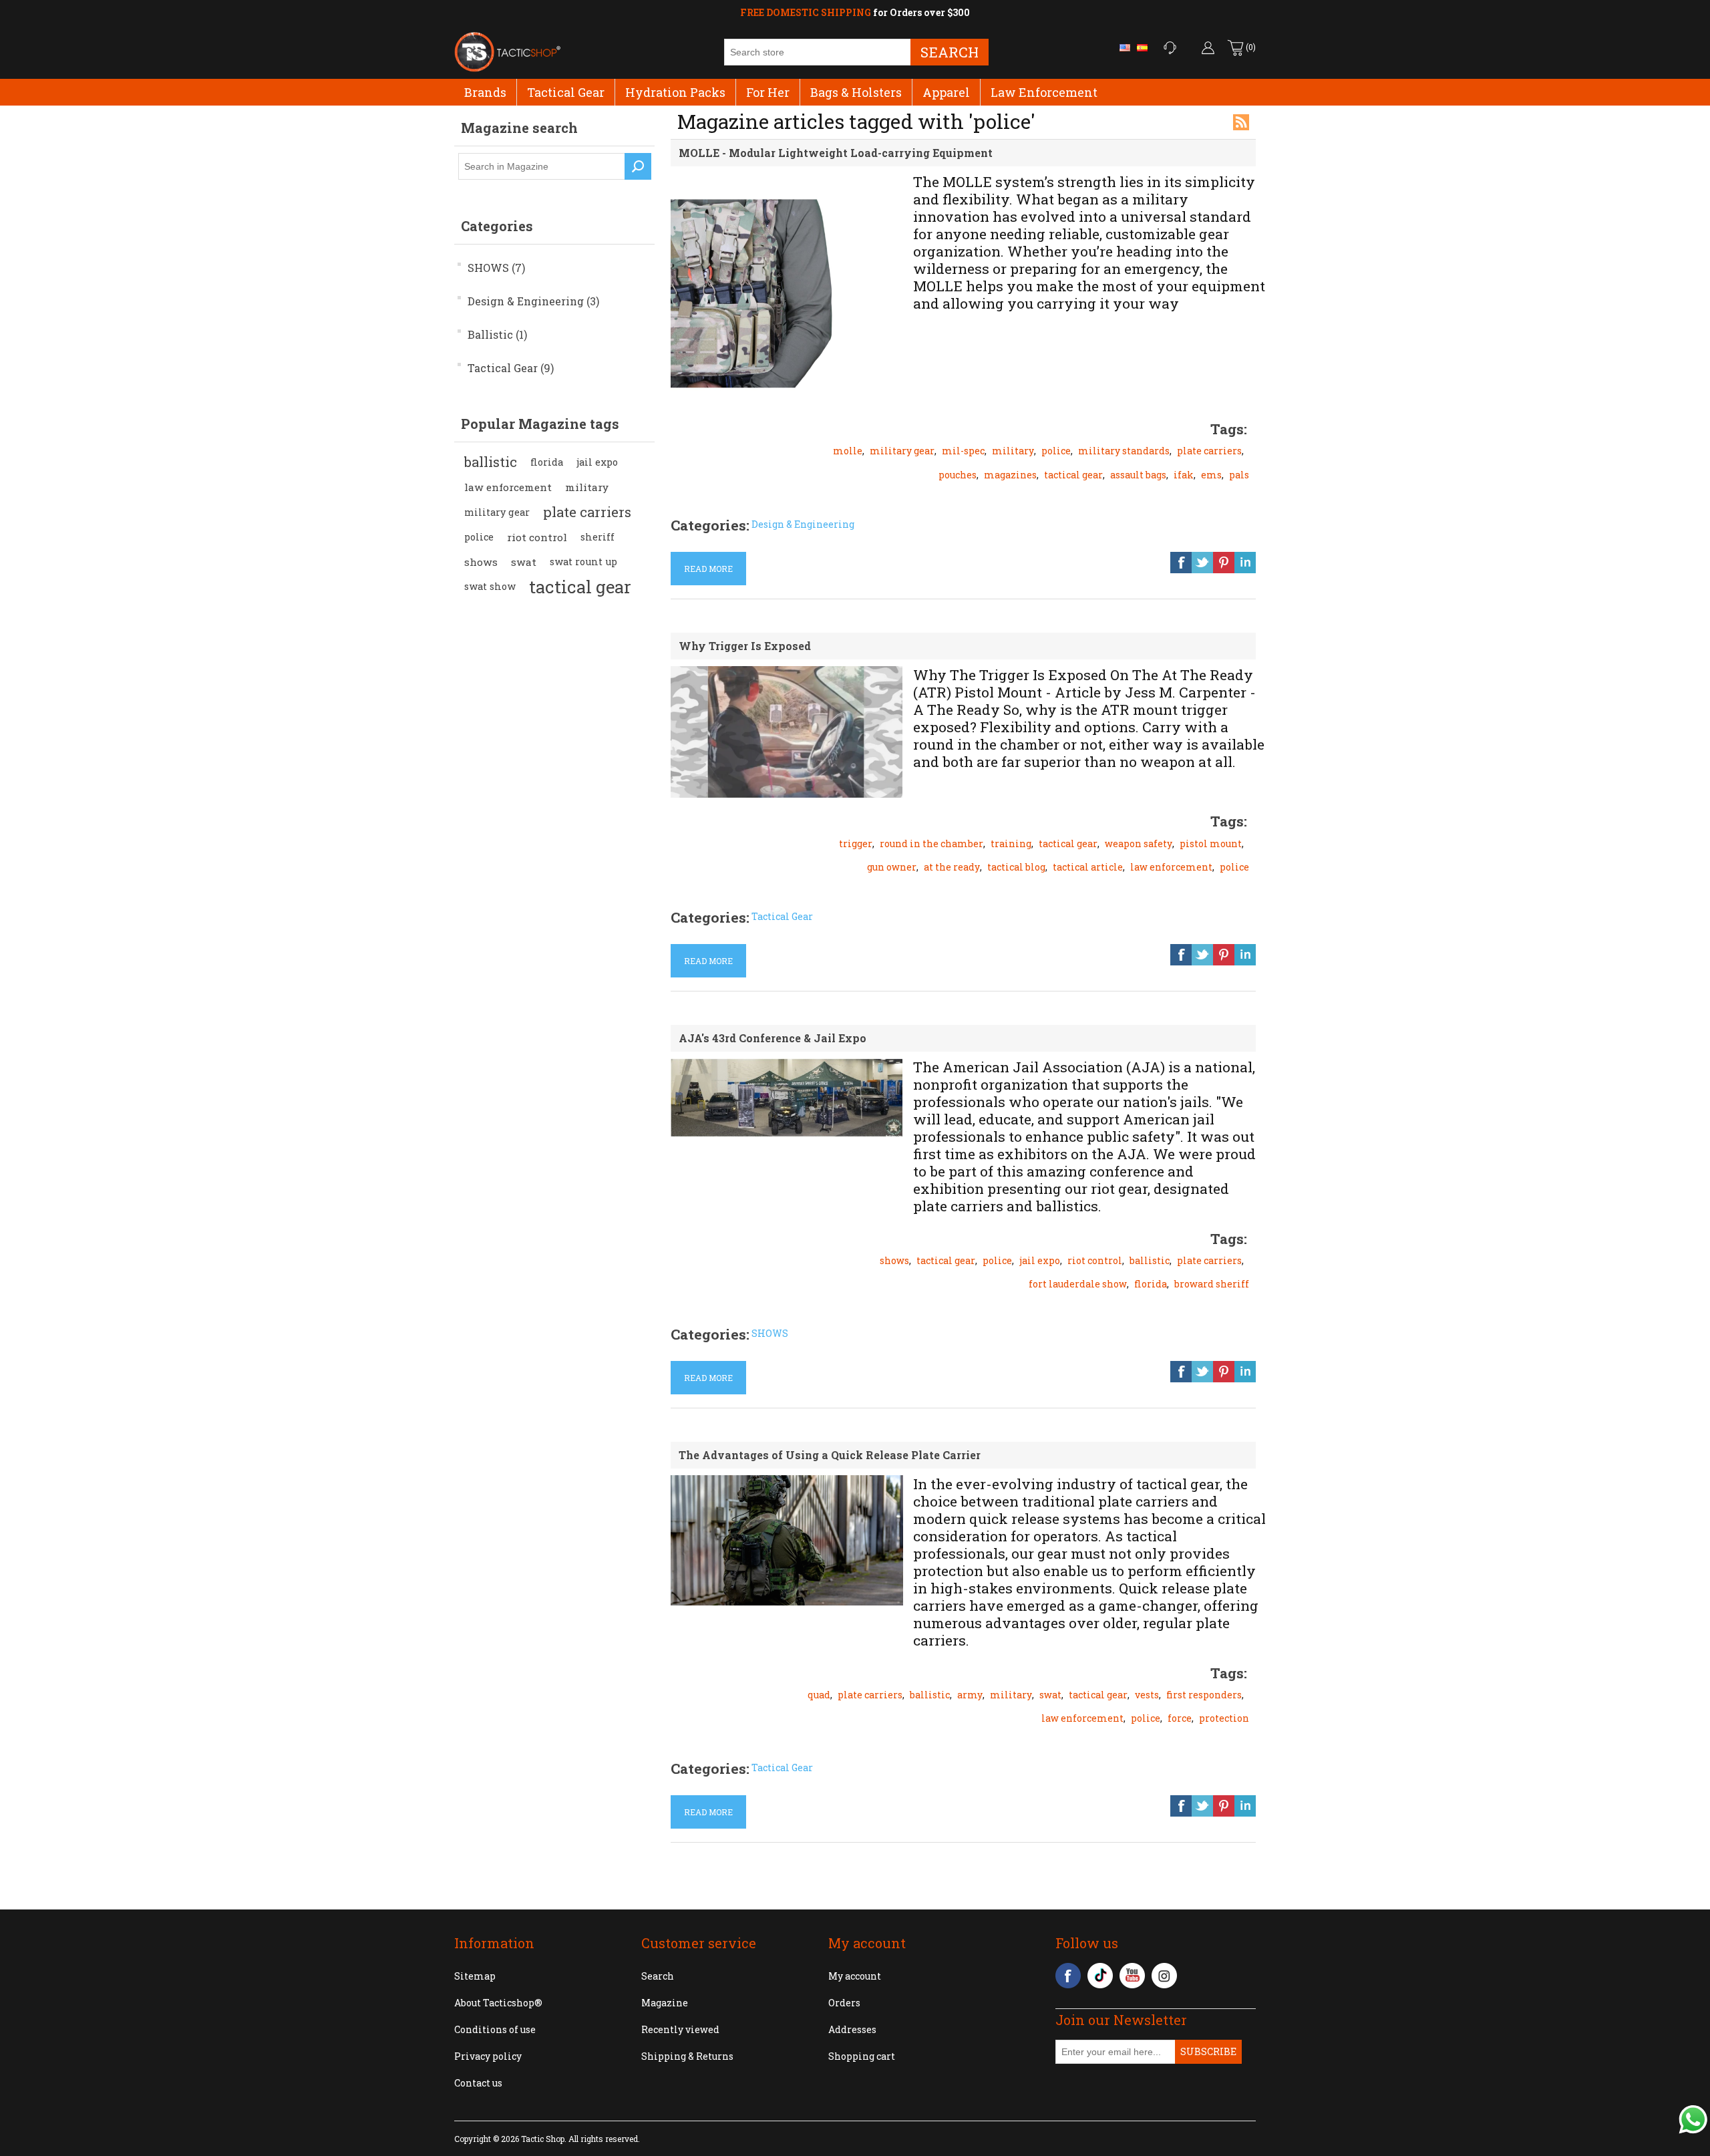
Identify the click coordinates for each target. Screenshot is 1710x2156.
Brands (485, 92)
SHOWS (770, 1333)
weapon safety (1139, 843)
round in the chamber (931, 843)
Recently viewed (680, 2029)
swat (524, 562)
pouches (958, 475)
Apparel (946, 92)
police (479, 537)
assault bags (1138, 475)
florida (547, 462)
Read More (708, 569)
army (970, 1695)
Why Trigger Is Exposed (745, 646)
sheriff (597, 537)
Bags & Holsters (856, 92)
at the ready (952, 867)
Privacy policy (488, 2056)
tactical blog (1016, 867)
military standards (1124, 451)
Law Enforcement (1044, 92)
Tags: (1229, 429)
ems (1211, 475)
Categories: (710, 525)
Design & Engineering (803, 524)
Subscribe (1208, 2051)
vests (1147, 1695)
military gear (497, 512)
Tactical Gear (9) (511, 368)
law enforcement (508, 487)
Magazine (665, 2003)
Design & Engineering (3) (533, 301)
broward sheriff (1212, 1284)
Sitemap (475, 1976)
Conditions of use (495, 2029)
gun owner (892, 867)
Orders (844, 2003)
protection (1224, 1718)
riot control (537, 537)
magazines (1010, 475)
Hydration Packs (675, 92)
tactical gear (580, 587)
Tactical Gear (566, 92)
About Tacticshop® (498, 2003)
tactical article (1088, 867)
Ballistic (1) (497, 334)
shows (481, 562)
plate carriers (587, 512)
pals (1239, 475)
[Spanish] (1142, 47)
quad (819, 1695)
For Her (768, 92)
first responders (1204, 1695)
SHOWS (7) (496, 268)
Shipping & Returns (687, 2056)
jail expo (597, 462)
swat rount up (583, 562)
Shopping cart (862, 2056)
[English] (1125, 47)
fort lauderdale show (1078, 1284)
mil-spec (963, 451)
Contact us (478, 2083)
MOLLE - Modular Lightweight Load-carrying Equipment (836, 153)
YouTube (1132, 1976)
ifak (1184, 475)
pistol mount (1211, 843)
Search (950, 52)
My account (855, 1976)
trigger (856, 843)
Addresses (852, 2029)
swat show (490, 586)
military (587, 487)
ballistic (491, 462)
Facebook (1068, 1976)
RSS (1241, 122)
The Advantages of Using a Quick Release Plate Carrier (830, 1455)
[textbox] (542, 166)
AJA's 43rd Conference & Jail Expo (773, 1038)
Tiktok (1100, 1976)
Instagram (1164, 1976)
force (1180, 1718)
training (1011, 843)
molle (848, 451)
